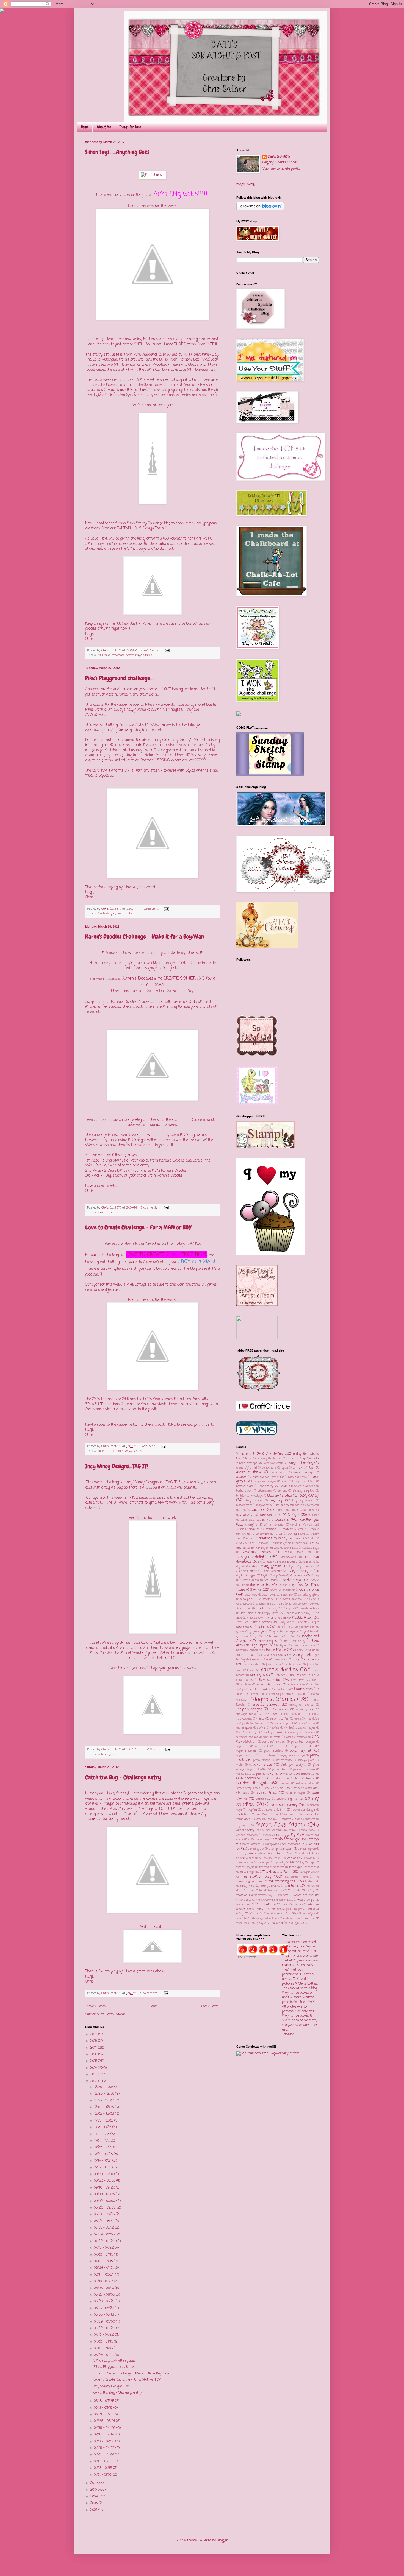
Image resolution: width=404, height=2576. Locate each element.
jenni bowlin (273, 1664)
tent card (314, 1867)
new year (296, 1733)
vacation (242, 1895)
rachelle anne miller (284, 1779)
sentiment (262, 1815)
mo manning (258, 1724)
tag (302, 1863)
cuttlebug (301, 1543)
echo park (247, 1599)
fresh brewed (262, 1622)
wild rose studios (279, 1914)
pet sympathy (284, 1760)
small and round (286, 1830)
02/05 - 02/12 (105, 2441)
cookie (302, 1529)
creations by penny (273, 1539)
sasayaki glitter (288, 1799)
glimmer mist (307, 1627)
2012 (94, 2081)
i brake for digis (305, 1650)
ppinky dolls (244, 1774)
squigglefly (286, 1835)
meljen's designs (249, 1709)
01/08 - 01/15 (103, 2468)
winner (309, 1918)
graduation (243, 1636)
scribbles (242, 1815)
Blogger (222, 2541)
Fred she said (277, 1618)
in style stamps (270, 1655)
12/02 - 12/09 (105, 2114)
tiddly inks (247, 1886)
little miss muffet (247, 1694)
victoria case (244, 1900)
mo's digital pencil (282, 1724)
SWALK (310, 1858)
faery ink (289, 1609)
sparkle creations (247, 1835)
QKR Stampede (248, 1779)
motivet (261, 1728)
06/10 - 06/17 (104, 2281)
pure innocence (114, 655)
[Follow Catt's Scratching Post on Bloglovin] (260, 209)
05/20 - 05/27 (105, 2301)
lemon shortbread (269, 1685)
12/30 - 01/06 (104, 2087)
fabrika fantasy (267, 1609)
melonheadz (281, 1709)
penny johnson (262, 1760)
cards (245, 1515)
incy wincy (293, 1655)
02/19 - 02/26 (105, 2428)
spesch (267, 1835)
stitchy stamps (282, 1854)
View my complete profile (281, 169)
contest (288, 1529)
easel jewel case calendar (277, 1595)
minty (298, 1719)
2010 (94, 2490)
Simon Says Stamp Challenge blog (143, 523)
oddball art (250, 1742)
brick (243, 1510)
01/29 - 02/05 (105, 2448)
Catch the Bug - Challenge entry (123, 1777)
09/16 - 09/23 (105, 2188)
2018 (94, 2041)
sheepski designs (267, 1819)
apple (285, 1468)
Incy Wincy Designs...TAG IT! (117, 1466)
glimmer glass (285, 1627)
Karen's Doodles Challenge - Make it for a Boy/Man (145, 937)
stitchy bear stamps (251, 1854)
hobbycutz (282, 1646)
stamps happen (307, 1849)
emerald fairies (265, 1604)
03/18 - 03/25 (105, 2401)
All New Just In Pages (134, 624)
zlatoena (277, 1923)
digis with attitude (275, 1571)
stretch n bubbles (309, 1854)
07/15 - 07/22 (104, 2248)
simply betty (245, 1830)
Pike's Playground (158, 705)
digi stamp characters (301, 1567)
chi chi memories (274, 1525)
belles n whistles (305, 1486)
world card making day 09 (252, 1923)
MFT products (154, 339)
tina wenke (312, 1886)
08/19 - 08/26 (105, 2214)
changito (251, 1525)
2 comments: (150, 1208)
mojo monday (307, 1724)
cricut (298, 1539)
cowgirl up (267, 1534)
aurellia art (280, 1473)
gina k (264, 1627)
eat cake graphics (308, 1595)
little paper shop (272, 1694)
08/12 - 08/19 (104, 2221)
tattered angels (245, 1867)
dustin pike (124, 914)
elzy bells (313, 1599)
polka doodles (258, 1770)
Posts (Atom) (115, 2014)
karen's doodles (108, 1212)
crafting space (296, 1534)
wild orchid (256, 1914)
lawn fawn (298, 1680)
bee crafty (267, 1486)
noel (289, 1737)
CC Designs (291, 1515)
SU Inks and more (269, 1858)
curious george (282, 1543)
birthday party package (250, 1496)
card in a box (311, 1510)
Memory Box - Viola (194, 359)
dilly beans (298, 1576)
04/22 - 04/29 (105, 2328)
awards (241, 1477)
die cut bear (265, 1562)
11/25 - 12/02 (104, 2121)
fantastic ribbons (309, 1609)
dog (257, 1580)
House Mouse (276, 1650)
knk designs (106, 1754)
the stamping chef (283, 1882)
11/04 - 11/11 (102, 2141)
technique (295, 1867)
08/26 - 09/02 (105, 2208)
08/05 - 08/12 (104, 2228)
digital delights (301, 1571)
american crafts (274, 1463)
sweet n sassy (245, 1863)
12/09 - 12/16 (104, 2107)
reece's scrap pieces (248, 1788)
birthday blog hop (304, 1491)
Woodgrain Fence (167, 365)
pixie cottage (106, 1451)
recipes (285, 1784)
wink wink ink (292, 1918)
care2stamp (268, 1515)
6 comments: (151, 651)
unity (310, 1891)
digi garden (273, 1567)
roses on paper (295, 1793)
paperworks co (245, 1756)
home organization (304, 1646)
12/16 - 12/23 (104, 2101)
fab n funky (309, 1604)
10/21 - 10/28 (104, 2154)
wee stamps (306, 1900)
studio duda (247, 1858)
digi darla (309, 1562)
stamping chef (256, 1849)
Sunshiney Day (206, 355)
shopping (310, 1819)
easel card (251, 1595)
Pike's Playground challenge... (119, 678)
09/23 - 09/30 (105, 2181)
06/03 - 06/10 (104, 2288)
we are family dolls (281, 1900)
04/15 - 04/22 (104, 2335)
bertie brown (244, 1491)
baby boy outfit (274, 1477)
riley (316, 1788)
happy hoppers (268, 1641)
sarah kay (263, 1799)
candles (294, 1510)
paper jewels (262, 1747)
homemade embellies (249, 1650)
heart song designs (296, 1641)
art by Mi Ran (304, 1468)
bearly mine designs (264, 1482)
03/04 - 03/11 (104, 2415)
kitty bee (280, 1675)
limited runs (303, 1689)
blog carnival (254, 1501)
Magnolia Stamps (273, 1699)
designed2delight (251, 1557)
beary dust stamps (304, 1482)
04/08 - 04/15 (104, 2342)
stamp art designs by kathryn (296, 1840)
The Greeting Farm (277, 1872)
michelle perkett (290, 1714)
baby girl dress (298, 1477)
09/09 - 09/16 (105, 2194)
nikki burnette (272, 1737)
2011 (94, 2483)
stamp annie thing (258, 1840)
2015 (94, 2061)
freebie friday (302, 1618)
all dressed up (296, 1458)
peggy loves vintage (293, 1756)
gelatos (304, 1622)
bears (284, 1482)
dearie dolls (291, 1548)
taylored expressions (272, 1867)
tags (311, 1863)
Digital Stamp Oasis (273, 1576)
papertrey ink (301, 1751)
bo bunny (283, 1505)
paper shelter (305, 1746)
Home (85, 127)
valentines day (263, 1895)
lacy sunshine (270, 1680)
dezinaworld (289, 1557)
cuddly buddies (245, 1543)
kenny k (257, 1675)
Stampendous (291, 1844)
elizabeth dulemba (291, 1599)
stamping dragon (281, 1849)
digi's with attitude (248, 1571)
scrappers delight (274, 1810)
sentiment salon (286, 1815)
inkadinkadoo (259, 1660)
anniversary (269, 1468)
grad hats (309, 1632)
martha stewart (266, 1705)
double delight (288, 1585)
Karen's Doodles (138, 979)
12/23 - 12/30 (105, 2094)
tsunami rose (276, 1891)
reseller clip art (274, 1788)
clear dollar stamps (263, 1529)
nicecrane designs (247, 1737)
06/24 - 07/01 (104, 2268)
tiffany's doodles (270, 1886)
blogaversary (244, 1505)
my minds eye (247, 1732)
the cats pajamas (249, 1872)
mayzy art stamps (301, 1705)
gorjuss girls (258, 1632)
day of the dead (270, 1548)
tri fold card (247, 1891)
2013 (94, 2075)
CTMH (311, 1539)
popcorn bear (280, 1770)
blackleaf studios (280, 1496)
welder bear (244, 1905)
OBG (316, 1737)
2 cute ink (246, 1454)
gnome (240, 1632)
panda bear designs (303, 1742)
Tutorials (295, 1891)
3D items (274, 1454)
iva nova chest (252, 1664)
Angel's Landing (301, 1463)
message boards (247, 1714)
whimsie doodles (293, 1905)
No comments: (151, 1749)
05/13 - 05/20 (104, 2308)
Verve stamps (304, 1895)
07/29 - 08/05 (105, 2235)
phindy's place (306, 1760)
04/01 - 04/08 (104, 2348)
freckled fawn (256, 1618)
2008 (94, 2503)
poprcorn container (304, 1770)
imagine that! (246, 1655)
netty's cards (274, 1732)
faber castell (244, 1609)
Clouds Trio (197, 365)
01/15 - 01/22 (104, 2461)
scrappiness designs (303, 1810)
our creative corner (274, 1742)
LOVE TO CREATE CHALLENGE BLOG (167, 1255)
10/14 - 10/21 (103, 2161)
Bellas (284, 1486)
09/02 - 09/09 (105, 2201)
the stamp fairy (257, 1877)
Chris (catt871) (279, 157)
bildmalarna (265, 1491)
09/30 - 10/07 (104, 2174)
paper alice (243, 1747)
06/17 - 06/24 (105, 2275)
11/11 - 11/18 (102, 2134)
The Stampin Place (296, 1877)
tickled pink (312, 1882)
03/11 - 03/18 (104, 2408)
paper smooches (246, 1751)
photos (240, 1765)
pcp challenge (267, 1756)
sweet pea (264, 1863)
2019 (94, 2034)
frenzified (242, 1622)
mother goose (244, 1728)
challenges (309, 1520)
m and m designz (297, 1694)
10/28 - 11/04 (104, 2147)
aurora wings (303, 1472)
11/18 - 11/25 (103, 2127)
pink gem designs (293, 1765)
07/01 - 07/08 (104, 2261)
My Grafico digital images (300, 1728)
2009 (95, 2497)
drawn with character (283, 1590)
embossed (246, 1604)
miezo (260, 1719)
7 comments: (150, 909)
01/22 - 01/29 (105, 2455)
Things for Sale (130, 127)
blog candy (309, 1495)
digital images (246, 1576)
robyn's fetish (266, 1793)
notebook (302, 1737)
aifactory (262, 1459)
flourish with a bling (297, 1613)
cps (281, 1534)
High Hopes (259, 1645)
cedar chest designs (253, 1520)
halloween (276, 1636)
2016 (94, 2055)
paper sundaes (273, 1751)
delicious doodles (257, 1552)
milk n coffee (279, 1719)
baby (256, 1477)
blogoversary (264, 1505)
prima (284, 1774)
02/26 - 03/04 (105, 2421)
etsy (281, 1604)
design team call (298, 1552)
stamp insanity (251, 1844)
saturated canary (284, 1805)
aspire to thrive (249, 1472)
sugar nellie (292, 1858)
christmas (296, 1525)
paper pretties (282, 1747)
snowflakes (308, 1830)
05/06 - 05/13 (104, 2315)
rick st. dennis (297, 1788)
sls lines (265, 1830)
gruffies (259, 1636)
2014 (94, 2068)
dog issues (271, 1580)
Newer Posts (96, 2006)
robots (245, 1793)
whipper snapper (292, 1909)
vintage (260, 1900)
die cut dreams (287, 1562)
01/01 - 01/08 (103, 2475)
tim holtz (291, 1886)
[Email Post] (167, 651)
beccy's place (245, 1486)
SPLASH (92, 1404)
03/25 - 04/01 (104, 2355)
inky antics (281, 1660)
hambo (293, 1636)
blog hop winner (303, 1501)
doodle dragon (106, 914)
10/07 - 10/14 (103, 2168)
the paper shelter (309, 1872)
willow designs (306, 1914)
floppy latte (270, 1613)
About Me (104, 127)
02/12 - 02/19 (105, 2435)
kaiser (251, 1671)
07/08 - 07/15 (104, 2255)
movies (275, 1728)
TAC (292, 1863)
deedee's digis (311, 1548)
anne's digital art (247, 1468)
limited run (283, 1689)
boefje (299, 1505)
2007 (94, 2510)
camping (280, 1510)
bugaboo (258, 1510)
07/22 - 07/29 (105, 2241)
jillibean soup (294, 1664)
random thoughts (252, 1783)
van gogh (283, 1895)
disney (315, 1576)
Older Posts (210, 2006)
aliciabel (277, 1459)
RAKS (310, 1779)
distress (245, 1580)
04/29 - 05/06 (105, 2322)
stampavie (271, 1844)
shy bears (243, 1826)
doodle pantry (261, 1585)
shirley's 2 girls (291, 1819)
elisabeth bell (267, 1599)
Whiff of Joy (265, 1905)
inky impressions (306, 1660)
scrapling (252, 1810)
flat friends (248, 1613)
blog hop (276, 1501)
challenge (280, 1520)
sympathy (280, 1863)
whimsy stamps (264, 1909)
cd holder (313, 1515)
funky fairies (287, 1622)
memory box (305, 1709)
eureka (293, 1604)
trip (261, 1891)
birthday (282, 1491)
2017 (94, 2048)
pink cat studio (261, 1765)
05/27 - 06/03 (105, 2295)
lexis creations (296, 1685)
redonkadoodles (305, 1784)
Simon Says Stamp (139, 655)
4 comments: (150, 1993)
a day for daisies (306, 1454)
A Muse (247, 1459)
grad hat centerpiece (286, 1632)
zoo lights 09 (296, 1923)
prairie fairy (265, 1774)
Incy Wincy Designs (142, 1482)
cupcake (264, 1543)
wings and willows (267, 1918)
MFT (100, 655)
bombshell (313, 1505)
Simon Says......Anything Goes (117, 152)
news (312, 1733)
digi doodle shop (247, 1567)
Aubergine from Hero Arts (123, 359)
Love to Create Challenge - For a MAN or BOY (138, 1227)
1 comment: (149, 1446)
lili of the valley (260, 1689)
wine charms (244, 1918)
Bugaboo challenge (198, 1793)
